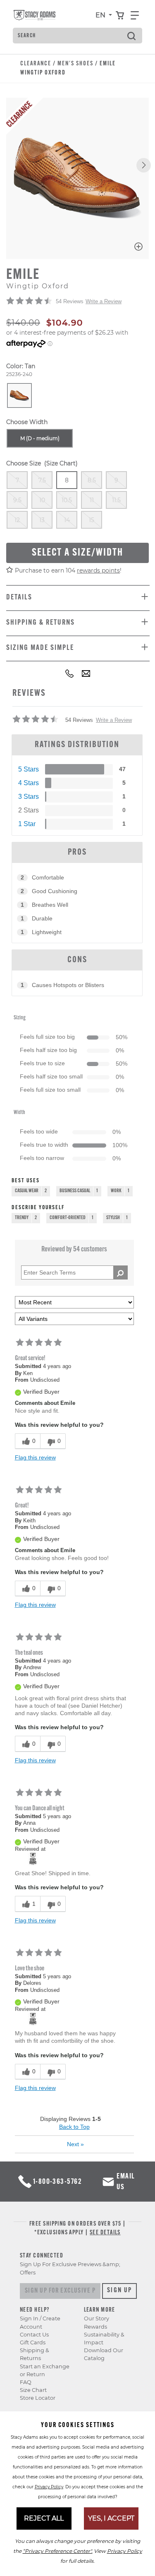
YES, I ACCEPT (111, 2518)
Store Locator (38, 2398)
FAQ (26, 2382)
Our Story (97, 2318)
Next (75, 2144)
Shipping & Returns (35, 2354)
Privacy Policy (49, 2487)
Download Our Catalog (104, 2354)
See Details (105, 2233)
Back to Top (74, 2127)
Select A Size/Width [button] (77, 553)
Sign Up (120, 2291)
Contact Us (34, 2335)
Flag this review (35, 1457)
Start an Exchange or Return (45, 2370)
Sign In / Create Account (40, 2322)
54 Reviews (70, 301)
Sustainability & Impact (104, 2339)
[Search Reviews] (120, 1272)
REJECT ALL (44, 2518)
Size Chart (33, 2390)
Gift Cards (33, 2342)
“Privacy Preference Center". (58, 2551)
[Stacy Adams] (33, 1858)
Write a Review (104, 301)
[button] (144, 165)
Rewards (95, 2327)
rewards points (98, 570)
